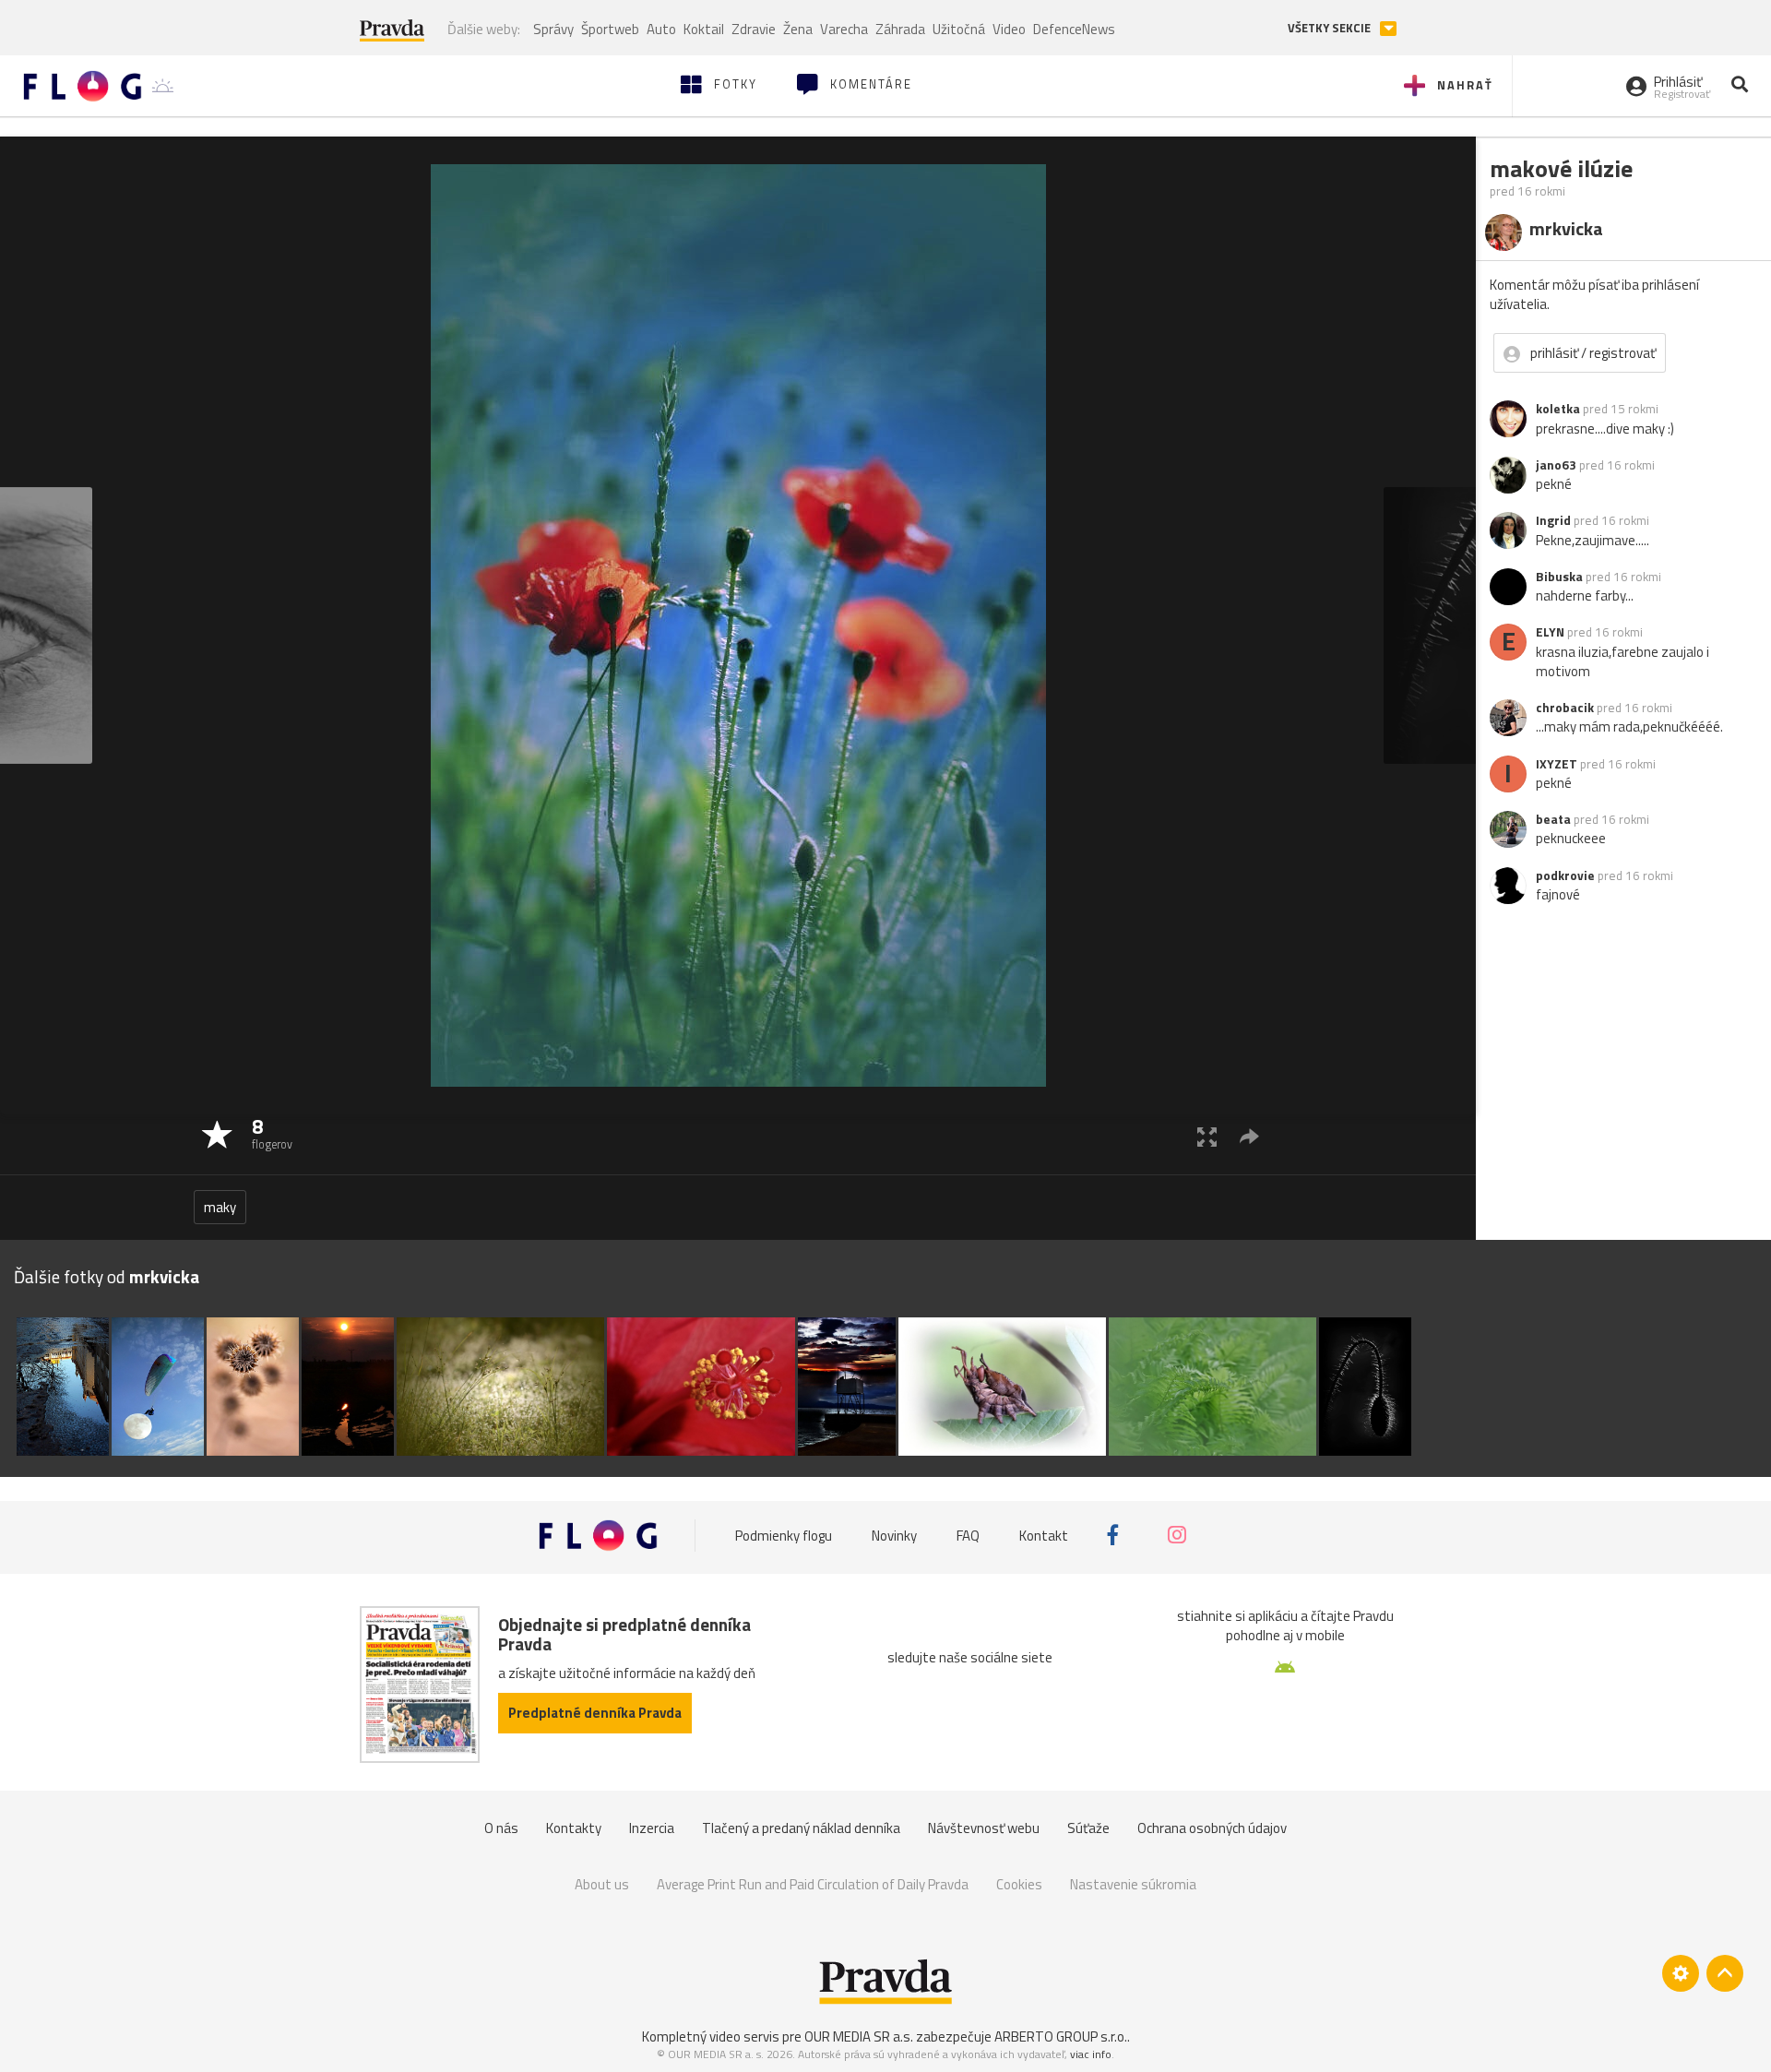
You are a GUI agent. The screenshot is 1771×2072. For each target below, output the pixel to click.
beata (1553, 819)
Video (1009, 29)
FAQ (968, 1535)
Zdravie (754, 29)
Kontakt (1044, 1535)
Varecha (844, 29)
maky (220, 1207)
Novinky (894, 1535)
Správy (553, 29)
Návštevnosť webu (984, 1828)
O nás (501, 1828)
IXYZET (1557, 764)
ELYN (1550, 632)
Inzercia (652, 1828)
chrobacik (1565, 708)
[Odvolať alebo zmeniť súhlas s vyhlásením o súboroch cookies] (1681, 1973)
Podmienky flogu (784, 1535)
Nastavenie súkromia (1133, 1884)
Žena (798, 29)
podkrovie (1565, 875)
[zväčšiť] (1207, 1136)
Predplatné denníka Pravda (595, 1713)
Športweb (610, 29)
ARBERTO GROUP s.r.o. (1061, 2036)
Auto (661, 29)
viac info (1091, 2054)
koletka (1558, 409)
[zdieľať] (1249, 1136)
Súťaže (1088, 1828)
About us (602, 1884)
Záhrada (900, 29)
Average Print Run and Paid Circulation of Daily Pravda (813, 1884)
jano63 (1556, 465)
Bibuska (1559, 577)
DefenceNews (1074, 29)
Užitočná (959, 29)
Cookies (1019, 1884)
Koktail (704, 29)
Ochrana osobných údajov (1212, 1828)
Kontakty (574, 1828)
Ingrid (1553, 520)
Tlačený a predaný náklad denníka (801, 1828)
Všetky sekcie (1331, 28)
